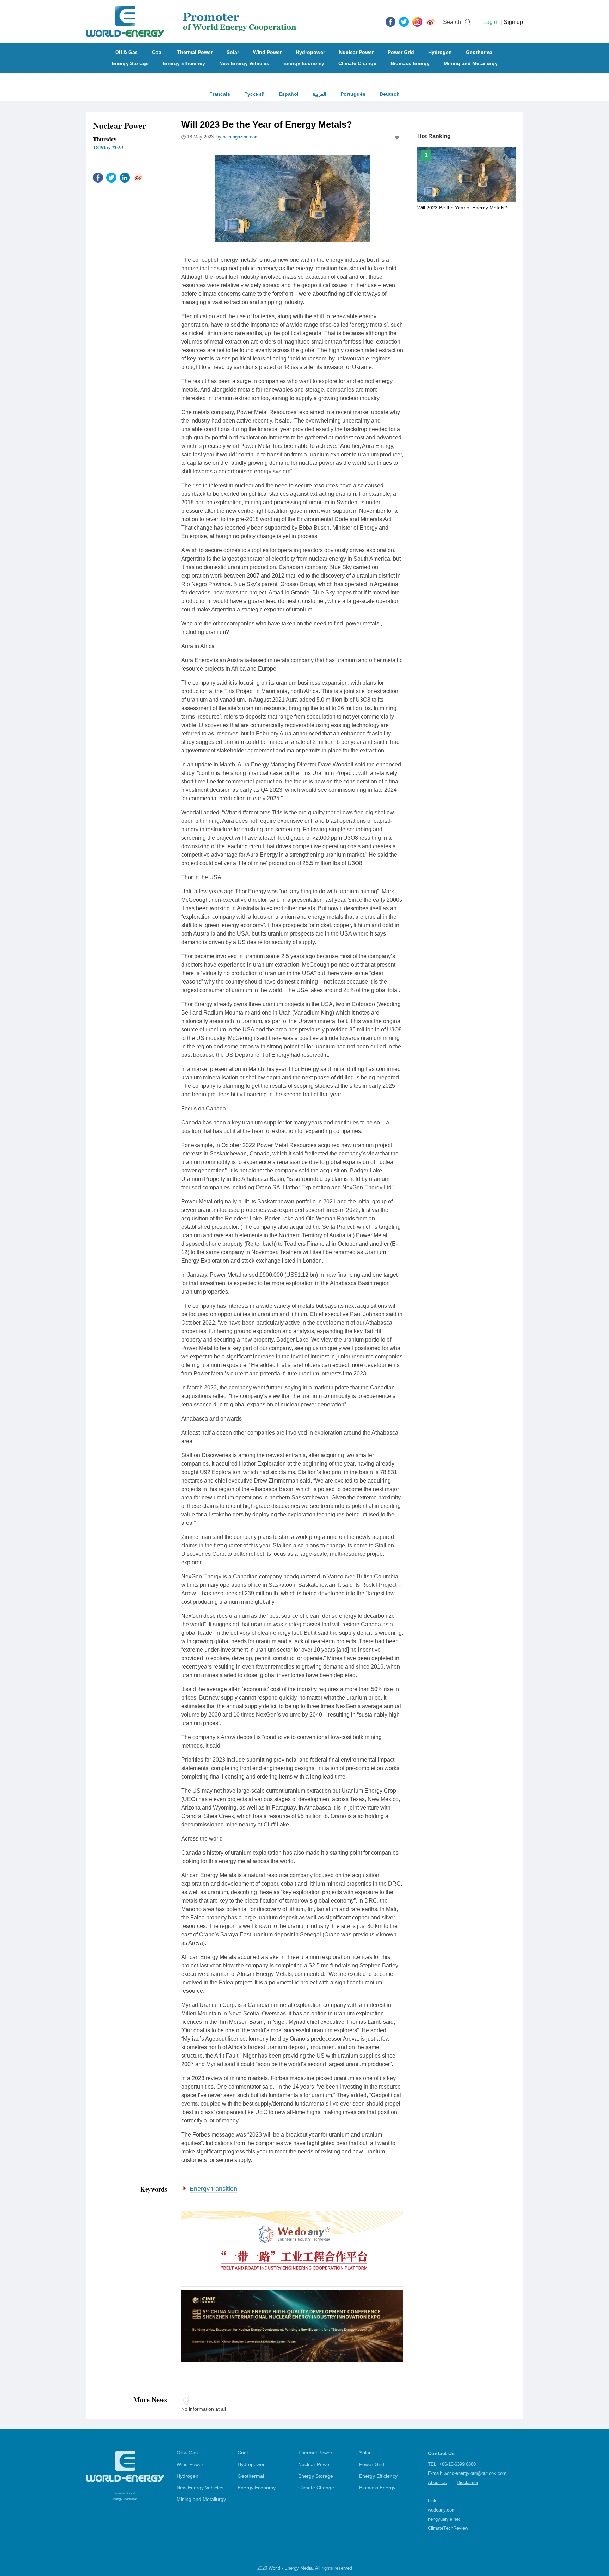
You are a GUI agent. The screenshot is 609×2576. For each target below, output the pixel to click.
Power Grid (401, 52)
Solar (233, 52)
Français (220, 94)
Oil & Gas (127, 52)
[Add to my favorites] (397, 138)
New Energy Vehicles (244, 63)
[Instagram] (417, 21)
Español (289, 94)
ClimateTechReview (448, 2528)
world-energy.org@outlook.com (475, 2473)
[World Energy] (191, 21)
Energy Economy (304, 63)
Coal (157, 52)
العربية (319, 94)
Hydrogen (440, 52)
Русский (254, 94)
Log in (491, 22)
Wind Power (267, 52)
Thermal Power (195, 52)
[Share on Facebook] (98, 177)
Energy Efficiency (184, 63)
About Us (437, 2482)
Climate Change (357, 63)
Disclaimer (467, 2482)
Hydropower (310, 52)
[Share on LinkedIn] (125, 177)
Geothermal (480, 52)
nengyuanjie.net (444, 2519)
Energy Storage (130, 63)
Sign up (513, 22)
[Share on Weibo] (138, 177)
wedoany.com (442, 2510)
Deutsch (390, 94)
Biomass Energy (410, 63)
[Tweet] (404, 21)
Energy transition (213, 2189)
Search (452, 22)
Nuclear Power (356, 52)
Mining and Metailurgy (471, 63)
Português (353, 94)
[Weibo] (431, 21)
